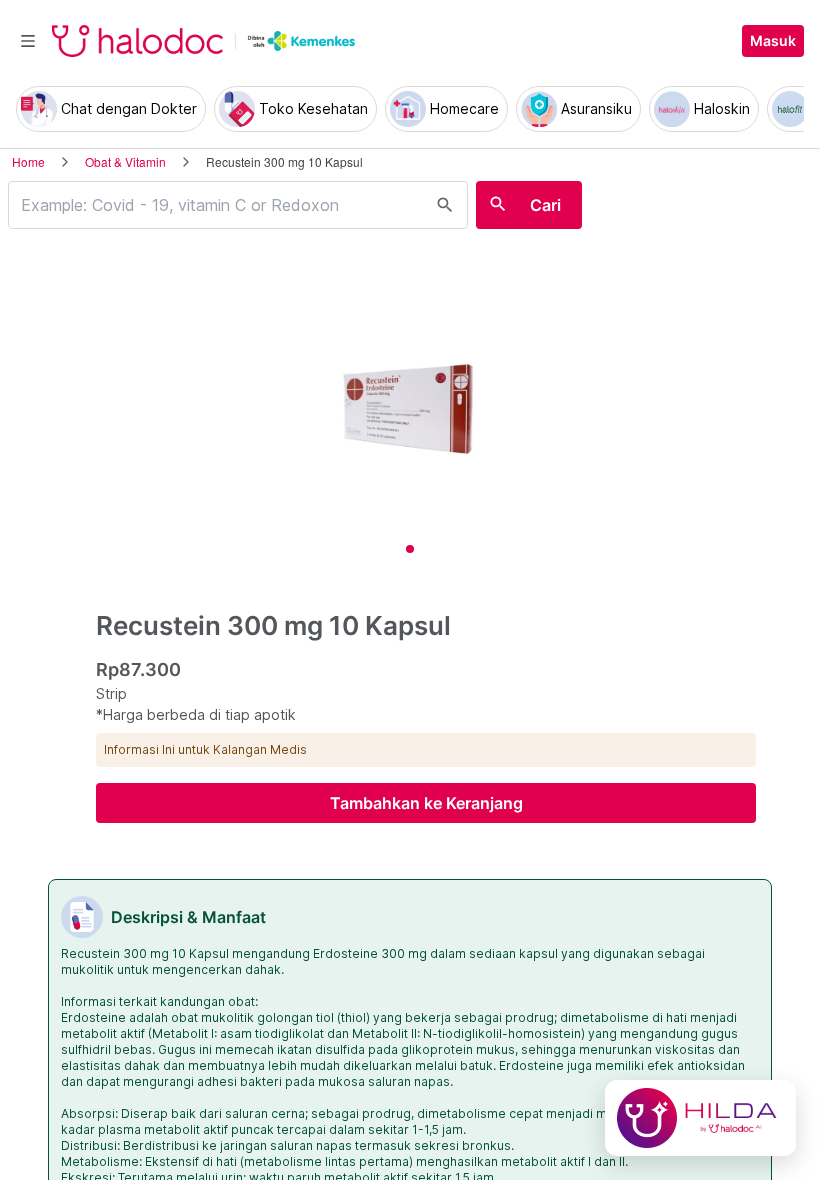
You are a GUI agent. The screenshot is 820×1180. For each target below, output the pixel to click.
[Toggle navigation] (28, 41)
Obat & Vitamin (125, 161)
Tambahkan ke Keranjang (426, 803)
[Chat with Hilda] (700, 1118)
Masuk (773, 41)
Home (28, 161)
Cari (545, 205)
